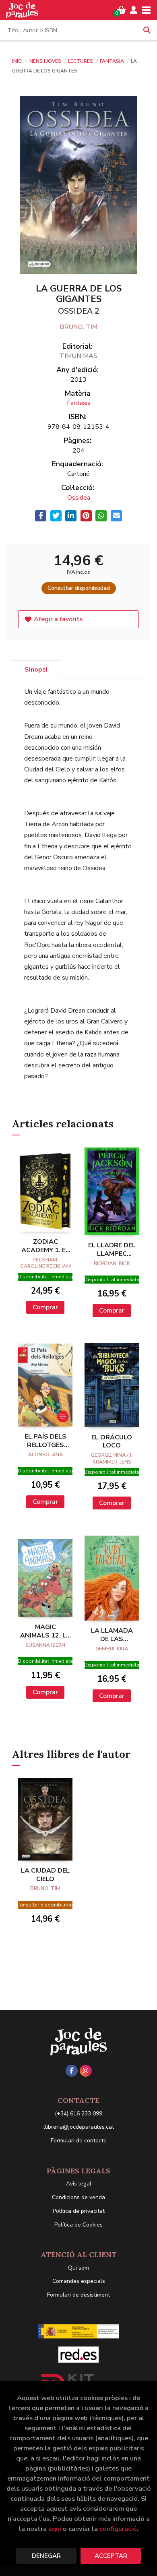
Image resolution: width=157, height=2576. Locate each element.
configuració (118, 2529)
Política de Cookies (78, 2225)
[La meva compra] (121, 10)
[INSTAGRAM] (86, 2071)
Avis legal (79, 2184)
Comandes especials (79, 2281)
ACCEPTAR (111, 2556)
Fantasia (113, 61)
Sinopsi (36, 670)
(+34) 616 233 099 (78, 2114)
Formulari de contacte (79, 2141)
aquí (55, 2529)
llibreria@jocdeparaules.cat (79, 2127)
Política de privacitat (79, 2211)
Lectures (81, 61)
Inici (17, 61)
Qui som (78, 2268)
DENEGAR (46, 2556)
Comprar (45, 1307)
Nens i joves (46, 61)
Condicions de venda (78, 2197)
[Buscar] (147, 30)
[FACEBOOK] (72, 2071)
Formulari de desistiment (78, 2295)
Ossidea (79, 498)
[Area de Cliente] (134, 10)
